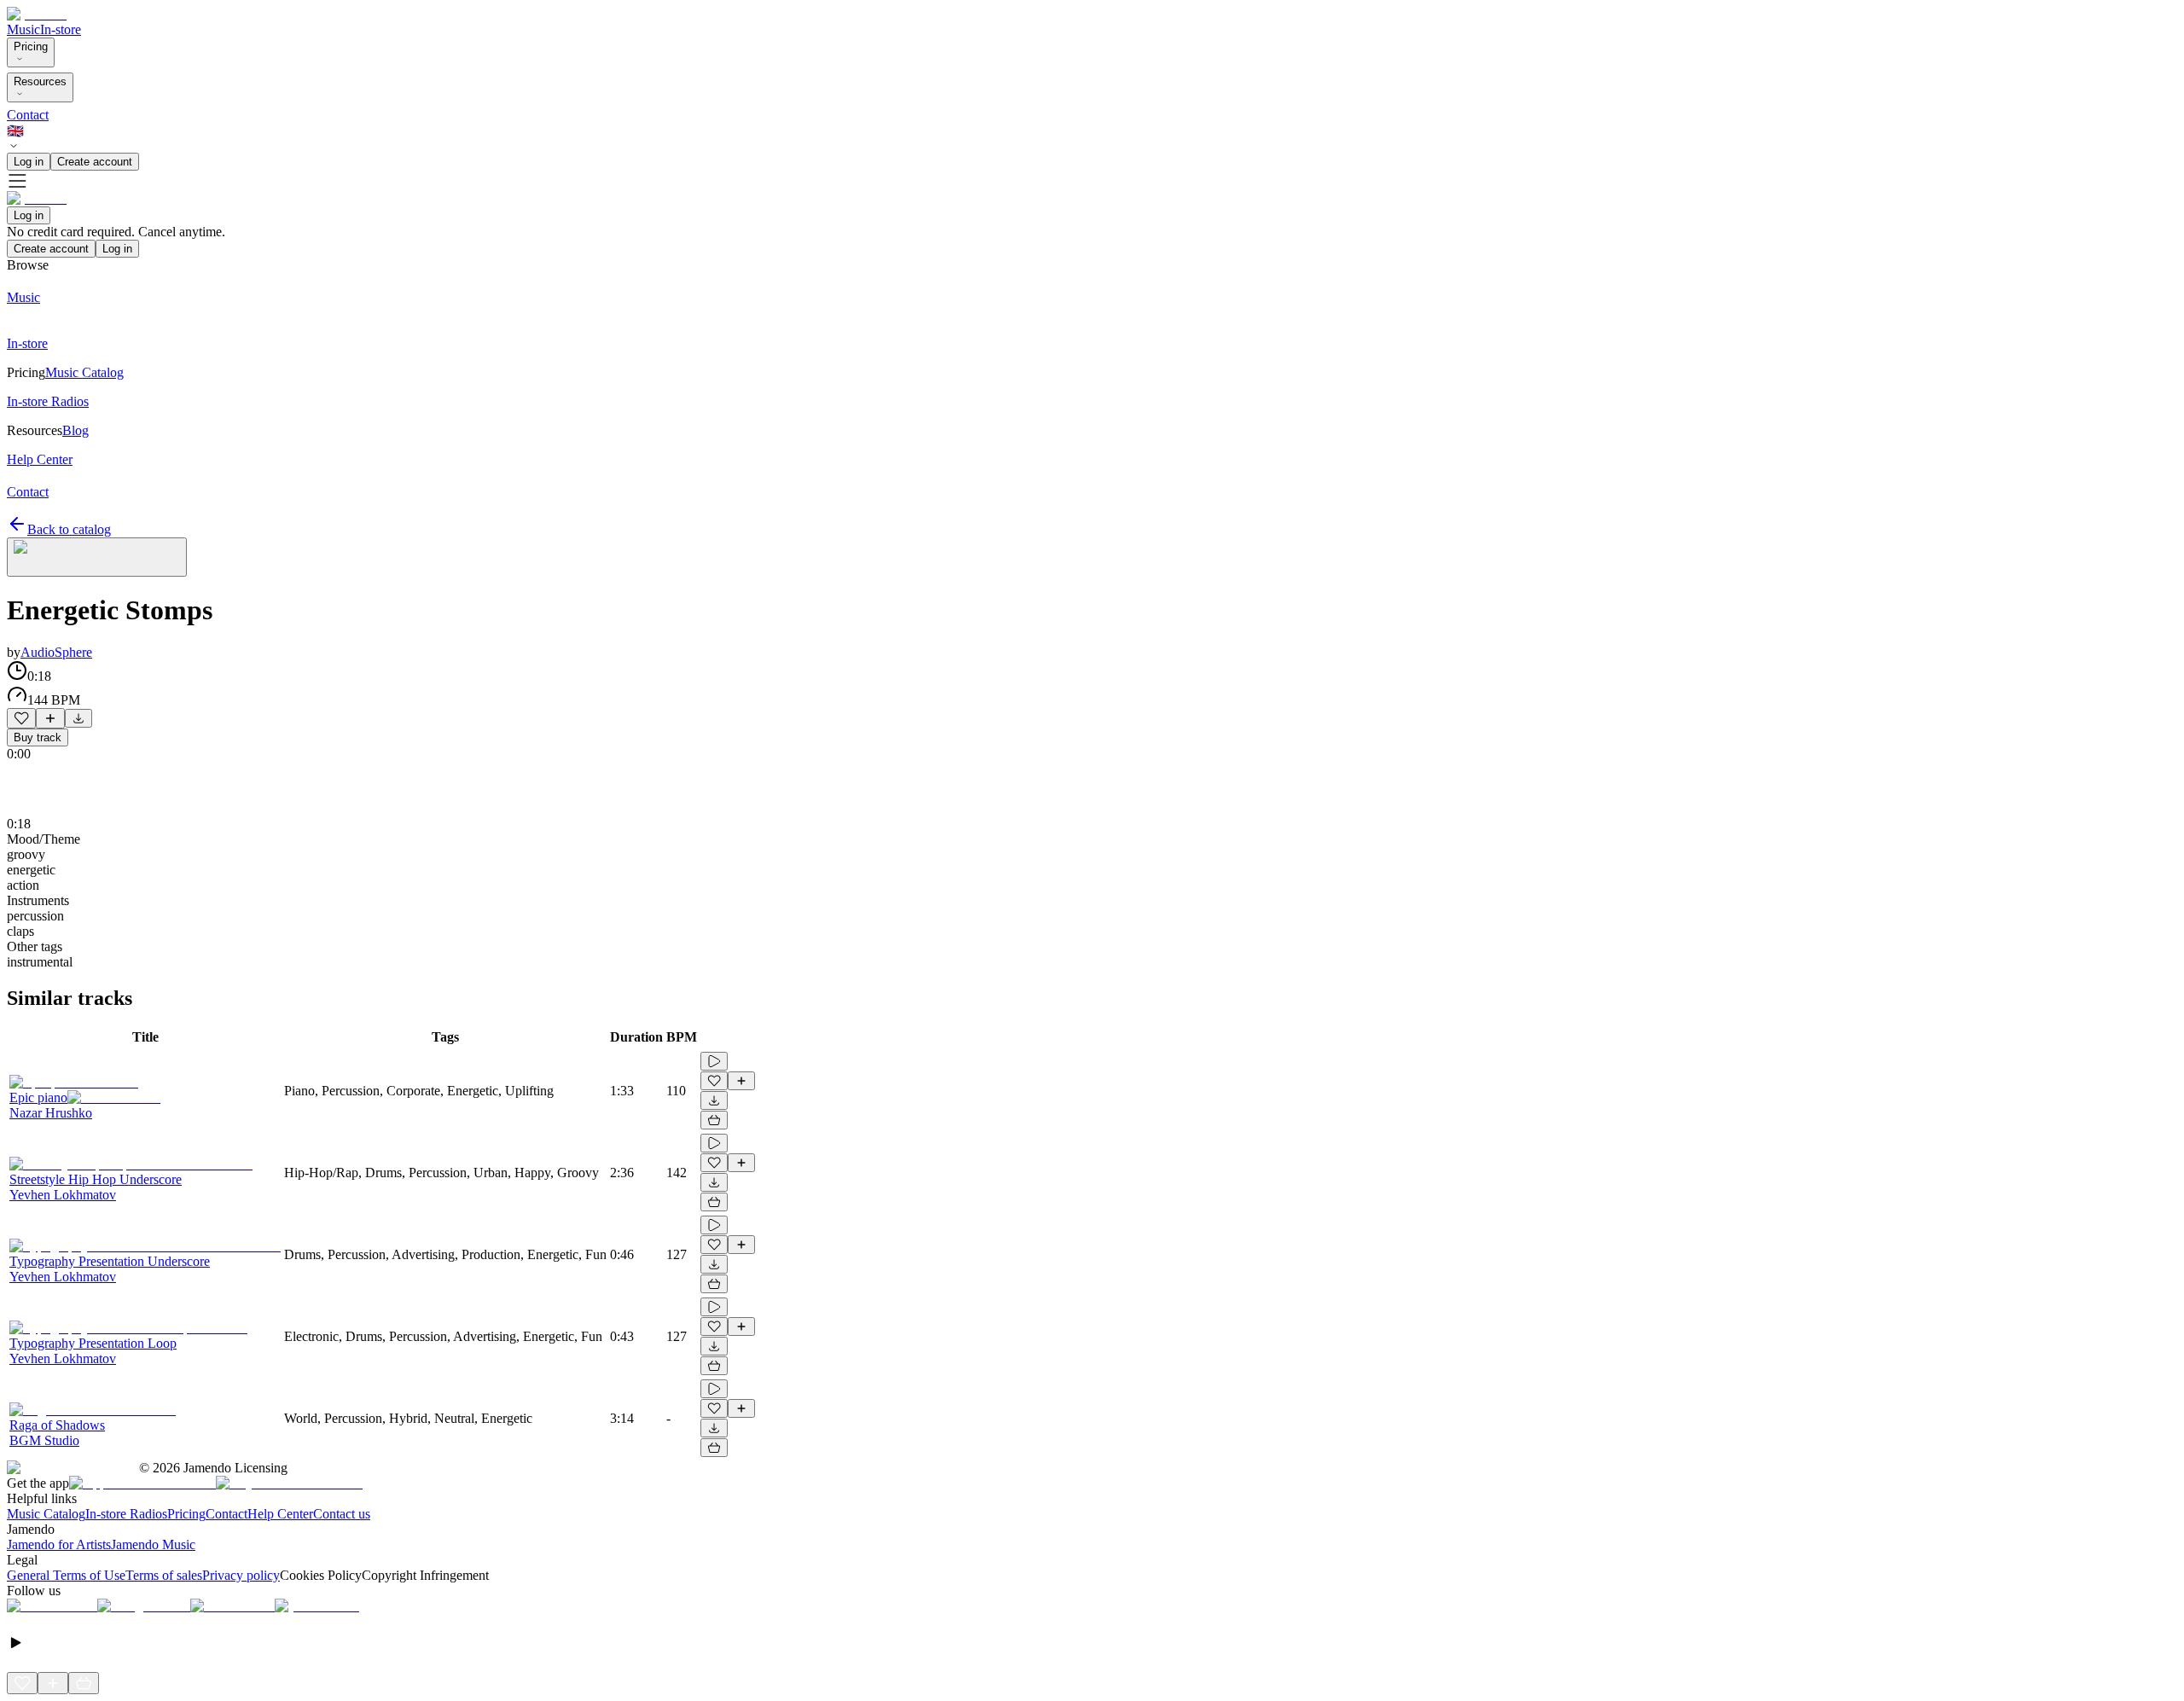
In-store (61, 29)
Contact (28, 115)
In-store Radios (126, 1514)
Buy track (38, 737)
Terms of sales (164, 1575)
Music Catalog (46, 1514)
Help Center (280, 1514)
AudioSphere (56, 652)
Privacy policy (241, 1575)
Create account (95, 162)
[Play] (97, 557)
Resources (40, 81)
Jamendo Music (153, 1544)
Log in (29, 162)
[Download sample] (78, 718)
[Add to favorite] (21, 718)
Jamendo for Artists (59, 1544)
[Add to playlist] (50, 718)
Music (23, 29)
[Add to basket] (714, 1120)
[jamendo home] (37, 14)
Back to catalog (69, 529)
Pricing (31, 46)
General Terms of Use (66, 1575)
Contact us (342, 1514)
